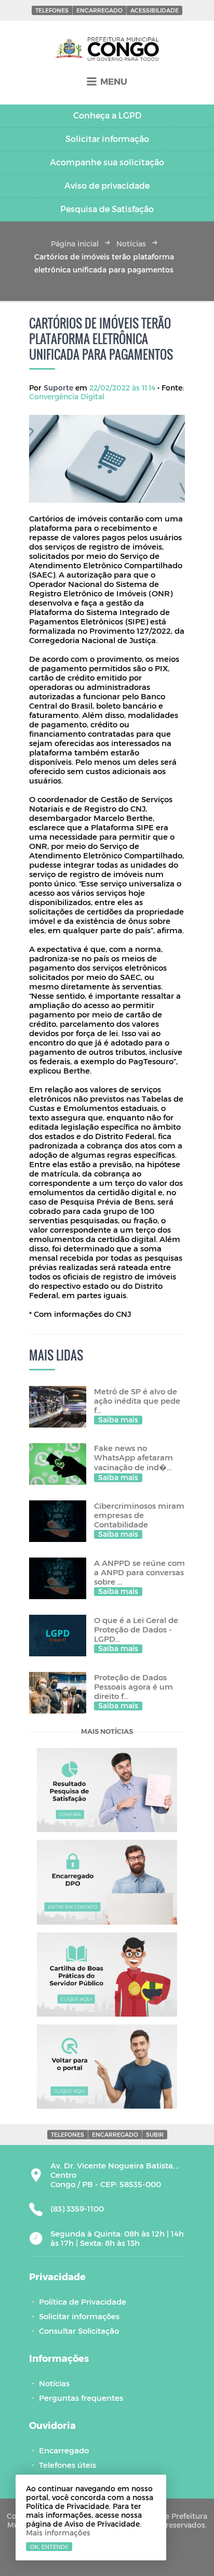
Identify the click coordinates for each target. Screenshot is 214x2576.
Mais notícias (107, 1732)
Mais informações (58, 2533)
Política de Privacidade (83, 2302)
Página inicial (75, 244)
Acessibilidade (155, 10)
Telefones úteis (68, 2465)
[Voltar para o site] (107, 2067)
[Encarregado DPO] (107, 1882)
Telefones (52, 10)
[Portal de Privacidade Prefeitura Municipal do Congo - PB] (107, 49)
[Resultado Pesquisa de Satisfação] (107, 1790)
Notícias (131, 244)
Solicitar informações (79, 2316)
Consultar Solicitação (79, 2331)
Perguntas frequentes (81, 2398)
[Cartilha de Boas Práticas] (107, 1975)
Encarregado (99, 10)
